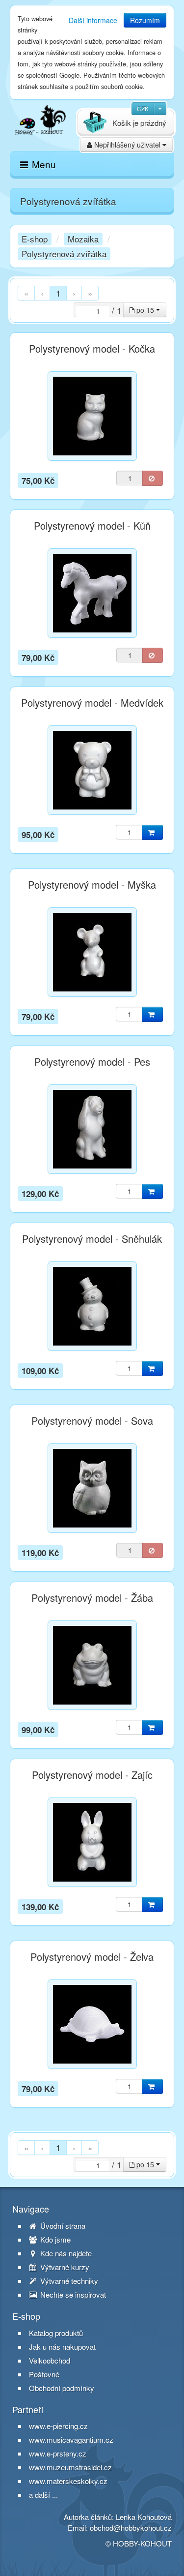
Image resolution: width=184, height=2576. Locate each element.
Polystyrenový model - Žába (92, 1598)
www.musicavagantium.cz (71, 2440)
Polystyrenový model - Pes (92, 1062)
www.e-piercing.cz (58, 2426)
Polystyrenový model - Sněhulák (92, 1239)
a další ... (43, 2495)
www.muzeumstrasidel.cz (70, 2467)
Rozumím (145, 20)
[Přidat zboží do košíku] (152, 832)
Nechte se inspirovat (72, 2295)
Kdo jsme (54, 2240)
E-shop (35, 239)
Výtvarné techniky (68, 2281)
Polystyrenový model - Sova (92, 1421)
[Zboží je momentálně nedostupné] (153, 478)
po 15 (145, 310)
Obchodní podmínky (62, 2388)
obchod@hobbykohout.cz (131, 2528)
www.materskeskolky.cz (68, 2481)
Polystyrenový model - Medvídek (92, 703)
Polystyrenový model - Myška (92, 885)
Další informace (93, 20)
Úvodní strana (62, 2226)
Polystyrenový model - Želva (92, 1957)
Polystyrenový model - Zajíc (92, 1775)
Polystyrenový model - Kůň (92, 526)
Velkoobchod (50, 2361)
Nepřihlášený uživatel (127, 145)
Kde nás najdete (65, 2253)
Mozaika (83, 239)
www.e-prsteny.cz (58, 2453)
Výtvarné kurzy (64, 2267)
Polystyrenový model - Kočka (92, 349)
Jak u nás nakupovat (62, 2347)
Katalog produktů (56, 2333)
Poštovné (44, 2374)
